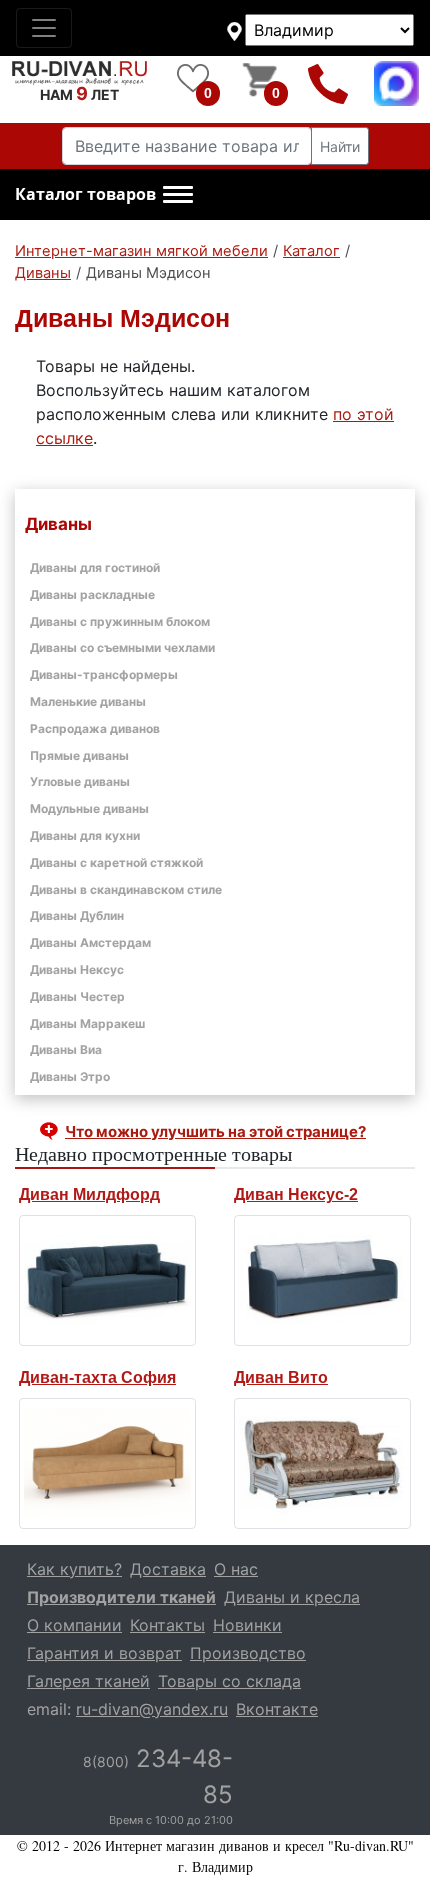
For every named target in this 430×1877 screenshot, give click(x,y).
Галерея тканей (88, 1681)
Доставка (168, 1569)
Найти (340, 146)
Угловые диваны (80, 781)
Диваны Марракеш (87, 1023)
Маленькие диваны (88, 701)
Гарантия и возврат (104, 1653)
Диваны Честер (77, 996)
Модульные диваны (89, 808)
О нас (236, 1569)
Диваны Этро (70, 1076)
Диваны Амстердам (90, 942)
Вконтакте (277, 1709)
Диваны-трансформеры (104, 674)
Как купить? (74, 1569)
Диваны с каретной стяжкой (116, 862)
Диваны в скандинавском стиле (126, 889)
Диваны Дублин (77, 915)
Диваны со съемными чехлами (122, 647)
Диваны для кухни (85, 835)
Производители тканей (121, 1597)
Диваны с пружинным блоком (120, 621)
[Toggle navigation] (44, 28)
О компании (74, 1625)
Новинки (247, 1625)
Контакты (167, 1625)
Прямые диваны (79, 755)
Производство (248, 1653)
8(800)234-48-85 (328, 83)
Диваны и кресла (292, 1597)
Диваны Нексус (77, 969)
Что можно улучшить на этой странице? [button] (215, 1131)
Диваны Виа (66, 1049)
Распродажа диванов (95, 728)
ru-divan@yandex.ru (152, 1709)
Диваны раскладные (92, 594)
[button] (104, 195)
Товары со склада (229, 1681)
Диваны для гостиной (95, 567)
